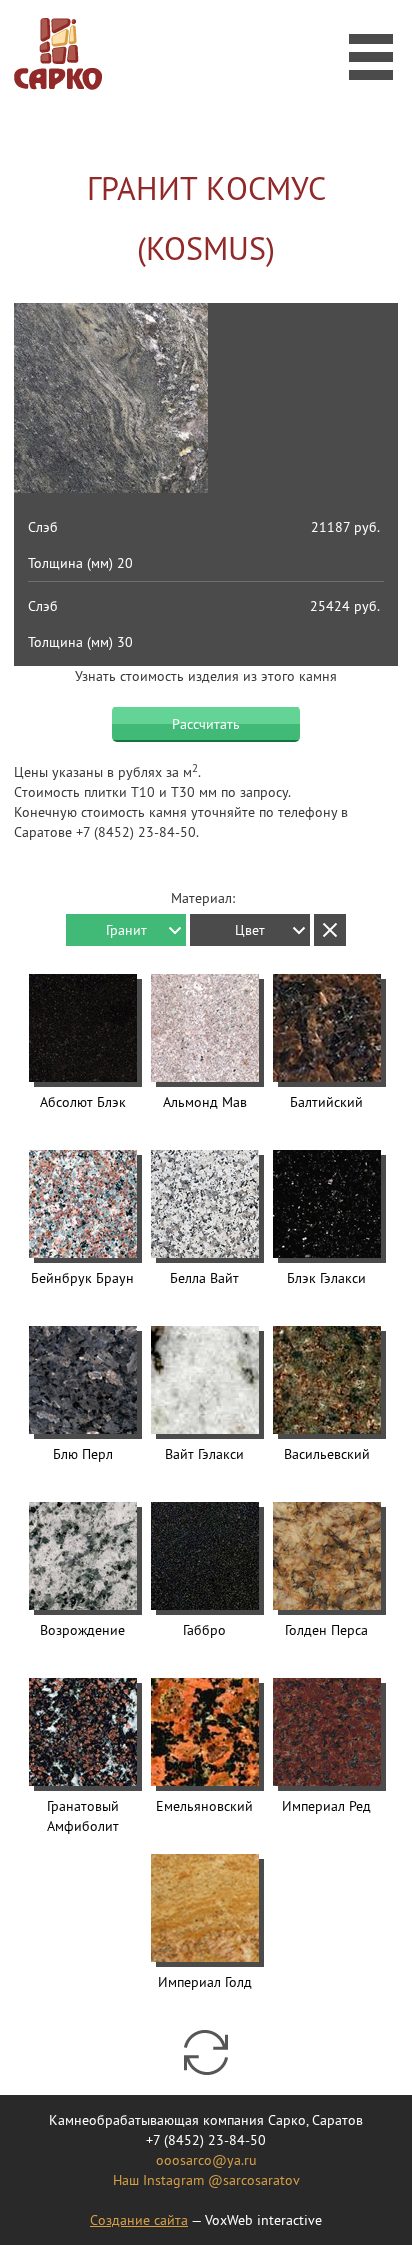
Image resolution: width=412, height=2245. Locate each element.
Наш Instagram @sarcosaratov (206, 2180)
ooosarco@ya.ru (206, 2160)
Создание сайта (139, 2220)
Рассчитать (206, 724)
